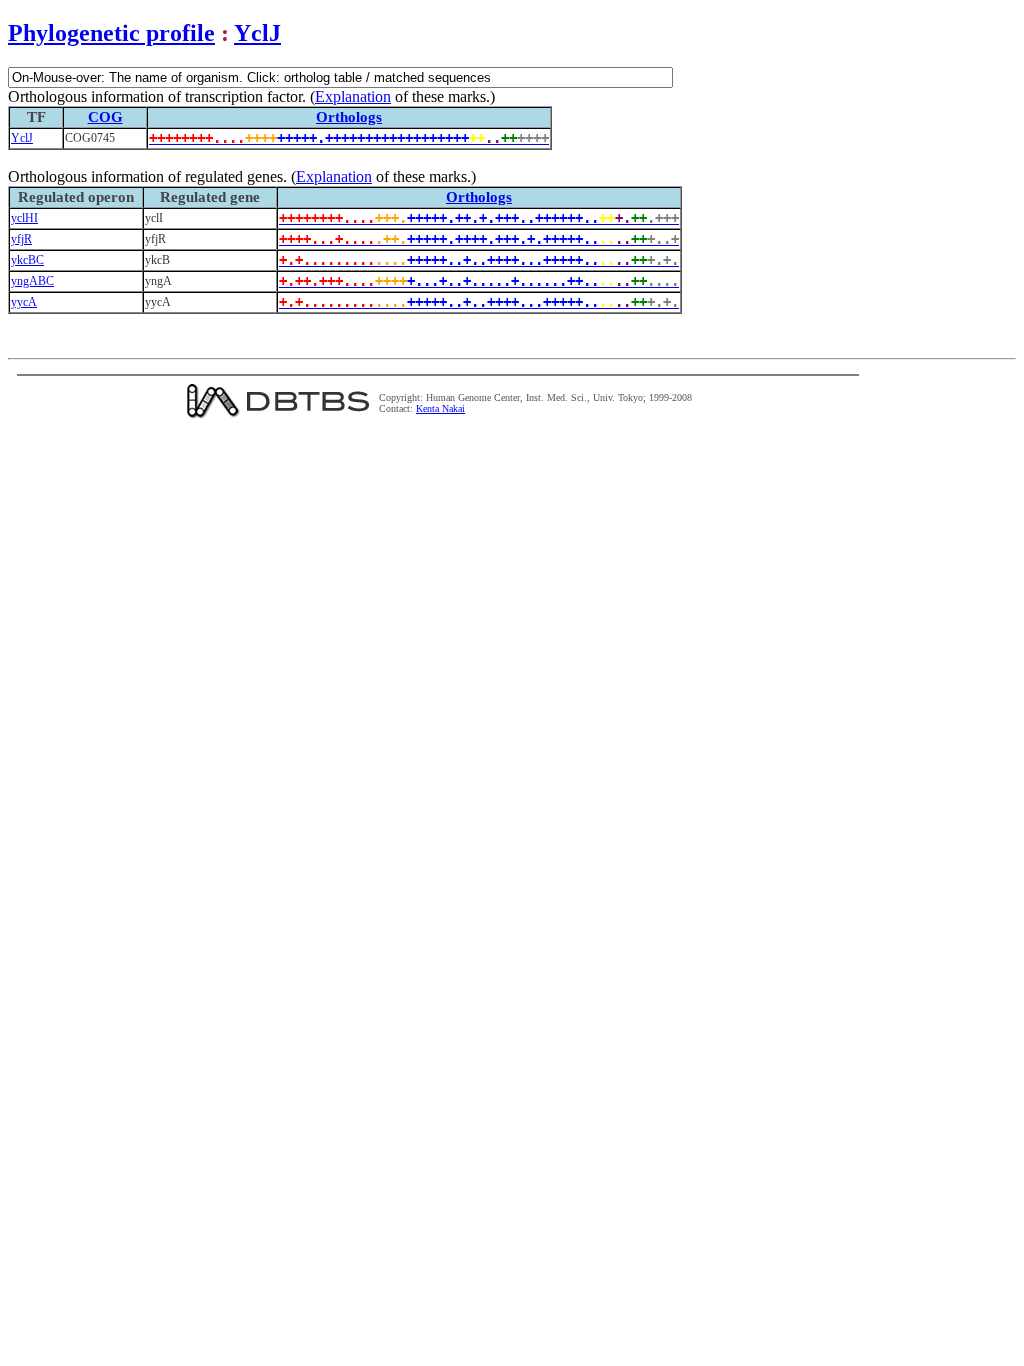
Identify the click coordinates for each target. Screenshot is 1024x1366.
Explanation (353, 96)
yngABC (32, 281)
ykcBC (27, 260)
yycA (24, 302)
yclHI (24, 218)
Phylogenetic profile (111, 33)
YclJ (257, 33)
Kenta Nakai (440, 408)
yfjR (21, 239)
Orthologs (349, 117)
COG (105, 117)
